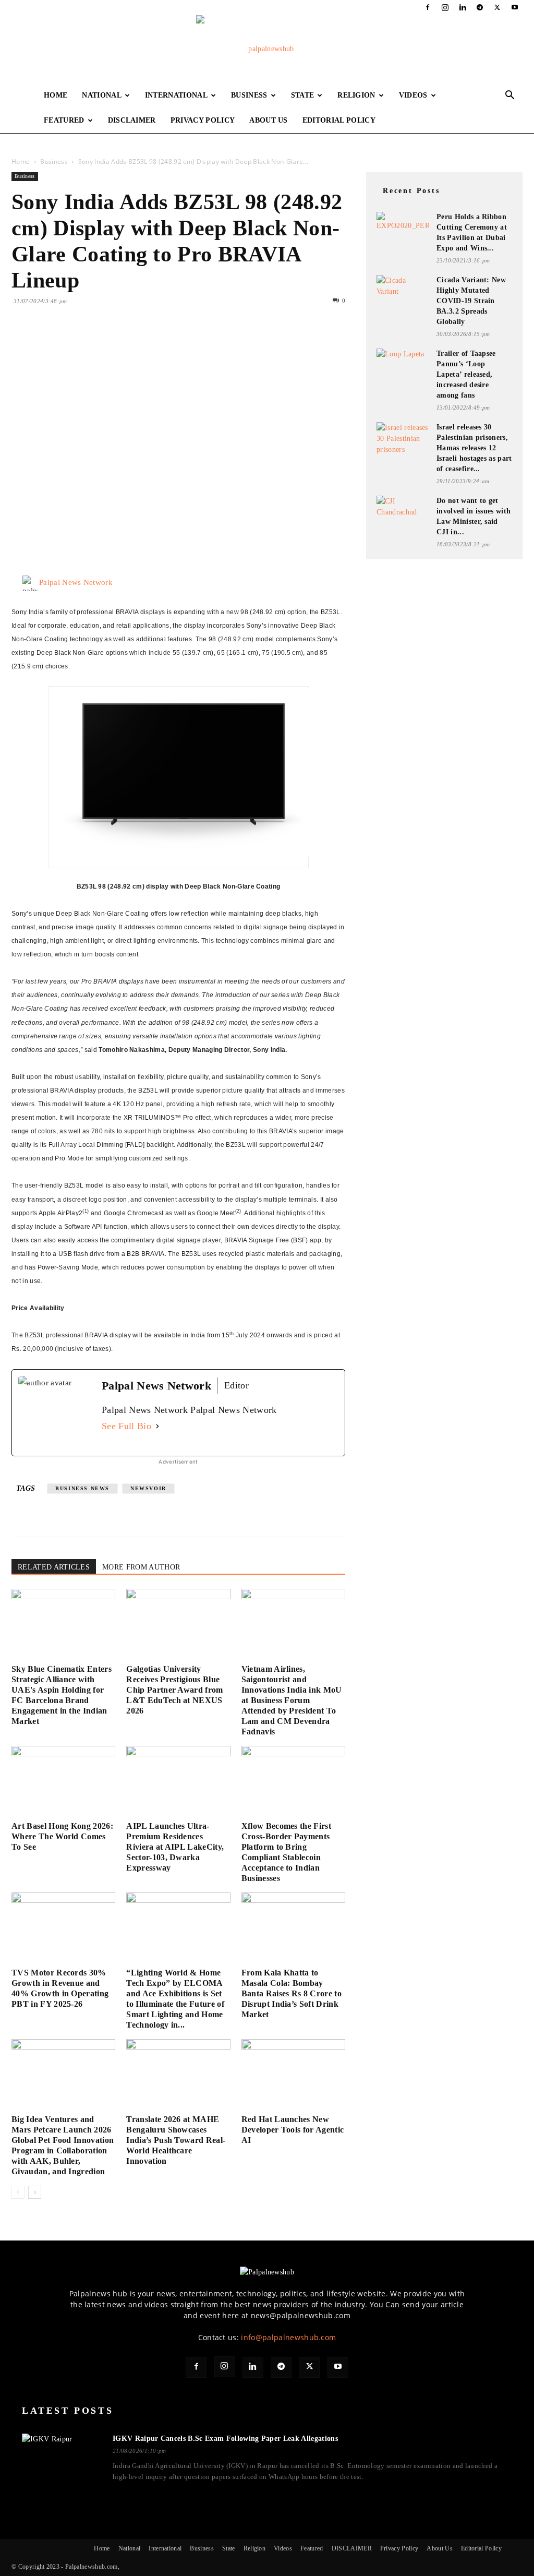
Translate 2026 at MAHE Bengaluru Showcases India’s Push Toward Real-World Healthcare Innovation (176, 2140)
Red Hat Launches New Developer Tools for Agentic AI (293, 2130)
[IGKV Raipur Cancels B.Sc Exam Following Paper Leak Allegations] (61, 2458)
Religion (356, 95)
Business (249, 95)
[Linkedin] (463, 7)
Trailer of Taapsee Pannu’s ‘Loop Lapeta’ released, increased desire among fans (466, 374)
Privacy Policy (203, 120)
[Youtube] (515, 7)
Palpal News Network (76, 582)
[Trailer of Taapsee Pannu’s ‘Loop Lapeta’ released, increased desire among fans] (403, 362)
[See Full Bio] (157, 1426)
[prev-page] (18, 2192)
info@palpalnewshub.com (288, 2337)
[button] (510, 96)
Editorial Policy (339, 120)
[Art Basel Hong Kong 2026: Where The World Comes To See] (63, 1782)
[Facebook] (428, 7)
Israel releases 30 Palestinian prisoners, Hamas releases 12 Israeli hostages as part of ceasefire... (474, 448)
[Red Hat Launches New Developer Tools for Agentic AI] (293, 2075)
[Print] (142, 343)
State (303, 95)
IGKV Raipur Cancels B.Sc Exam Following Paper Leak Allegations (225, 2439)
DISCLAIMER (132, 120)
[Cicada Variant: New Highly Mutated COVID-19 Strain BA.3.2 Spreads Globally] (403, 290)
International (176, 95)
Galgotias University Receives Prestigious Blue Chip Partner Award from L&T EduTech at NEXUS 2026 (174, 1690)
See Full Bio (126, 1426)
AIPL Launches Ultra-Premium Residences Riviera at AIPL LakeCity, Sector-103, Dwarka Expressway (175, 1847)
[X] (497, 7)
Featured (64, 120)
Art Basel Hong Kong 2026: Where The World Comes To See (62, 1836)
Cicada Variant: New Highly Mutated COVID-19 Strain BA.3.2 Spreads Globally (471, 301)
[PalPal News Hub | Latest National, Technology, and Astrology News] (267, 49)
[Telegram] (480, 7)
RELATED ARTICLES (54, 1567)
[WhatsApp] (94, 343)
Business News (82, 1488)
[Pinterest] (70, 343)
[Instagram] (445, 7)
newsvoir (148, 1488)
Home (56, 95)
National (102, 95)
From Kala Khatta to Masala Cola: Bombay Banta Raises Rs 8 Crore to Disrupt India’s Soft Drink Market (292, 1993)
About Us (269, 120)
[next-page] (35, 2192)
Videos (413, 95)
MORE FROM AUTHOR (141, 1567)
